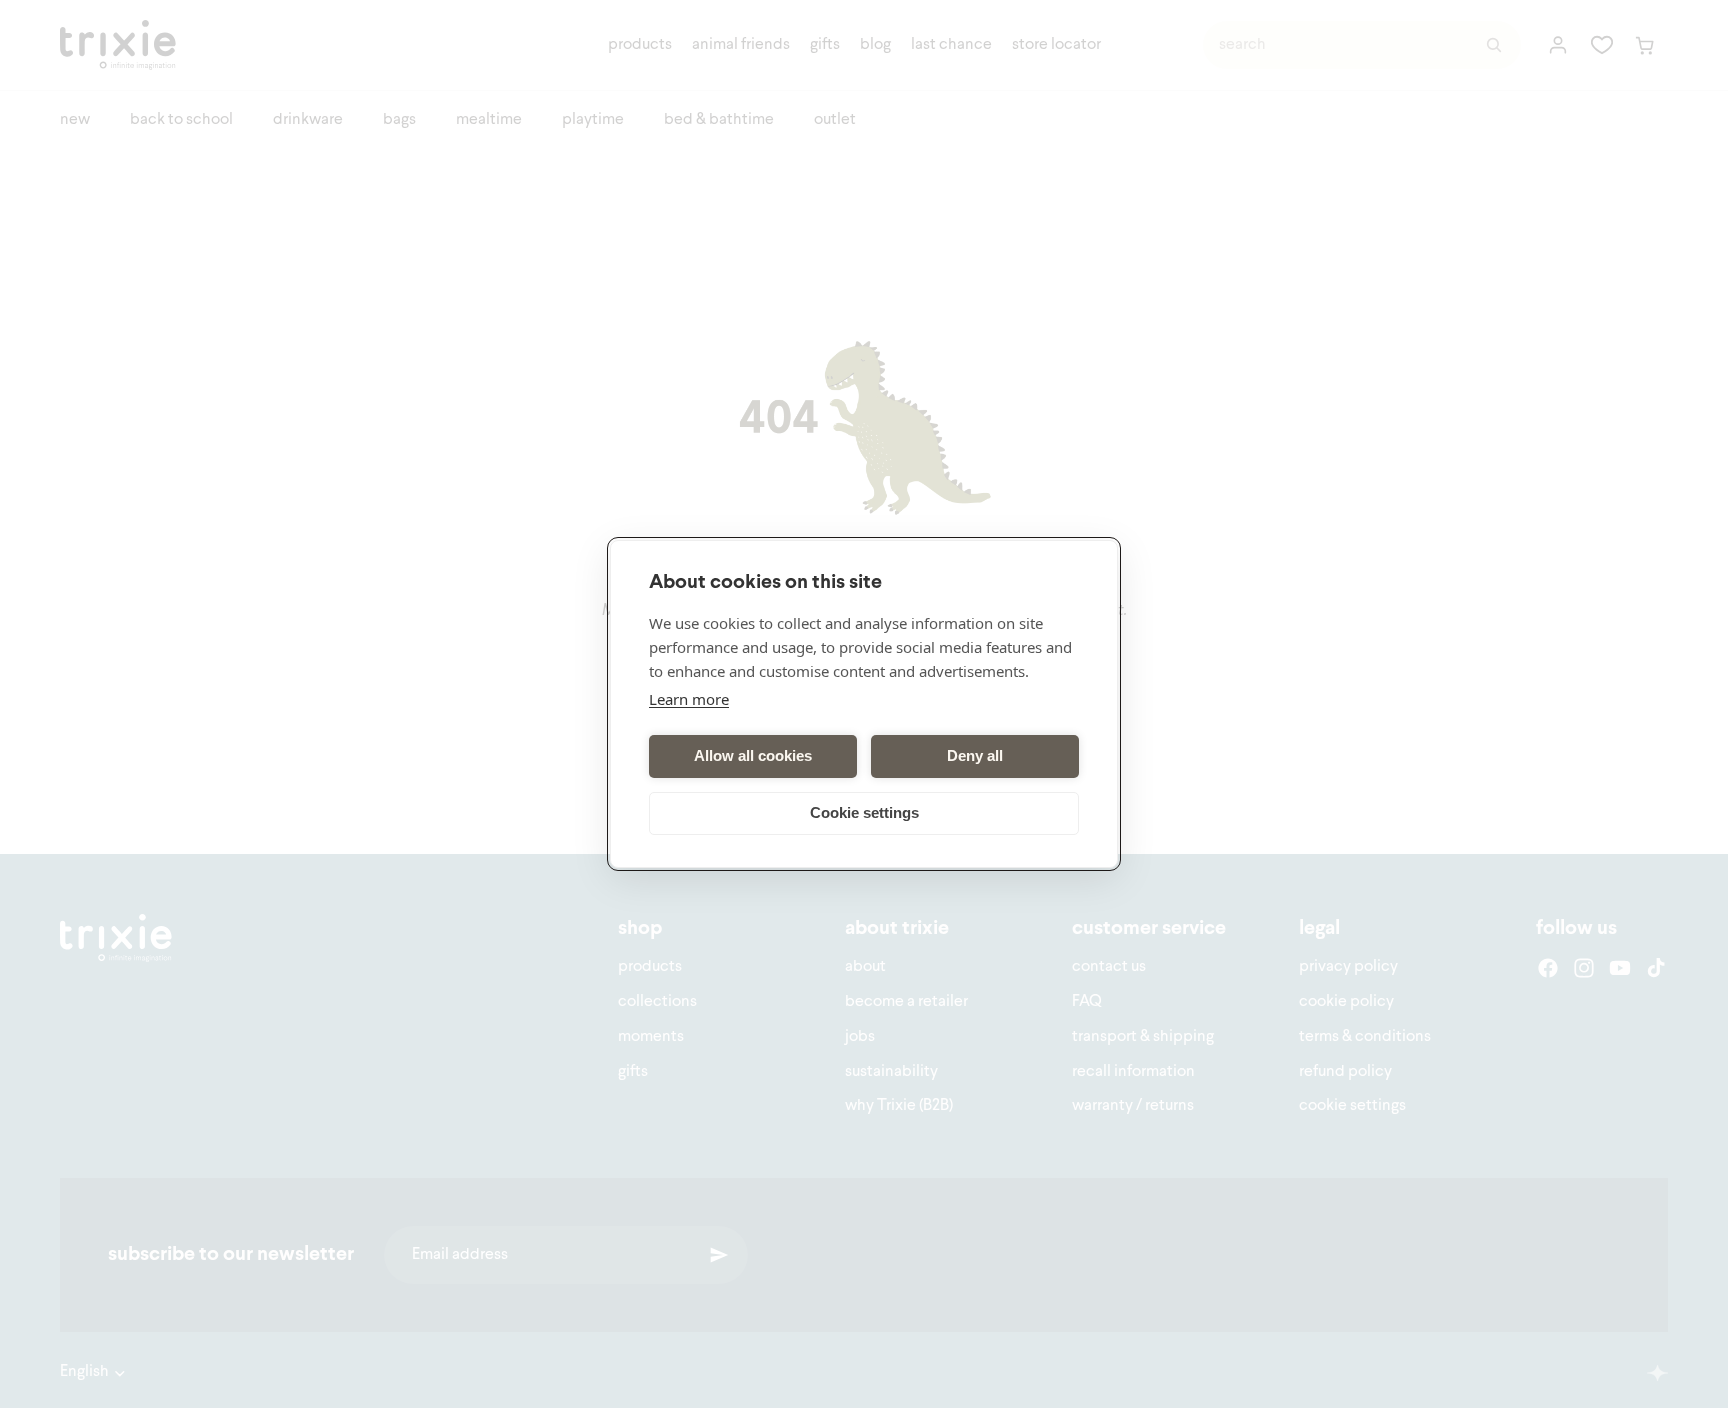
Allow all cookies (753, 756)
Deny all (975, 756)
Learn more (689, 699)
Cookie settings (864, 813)
